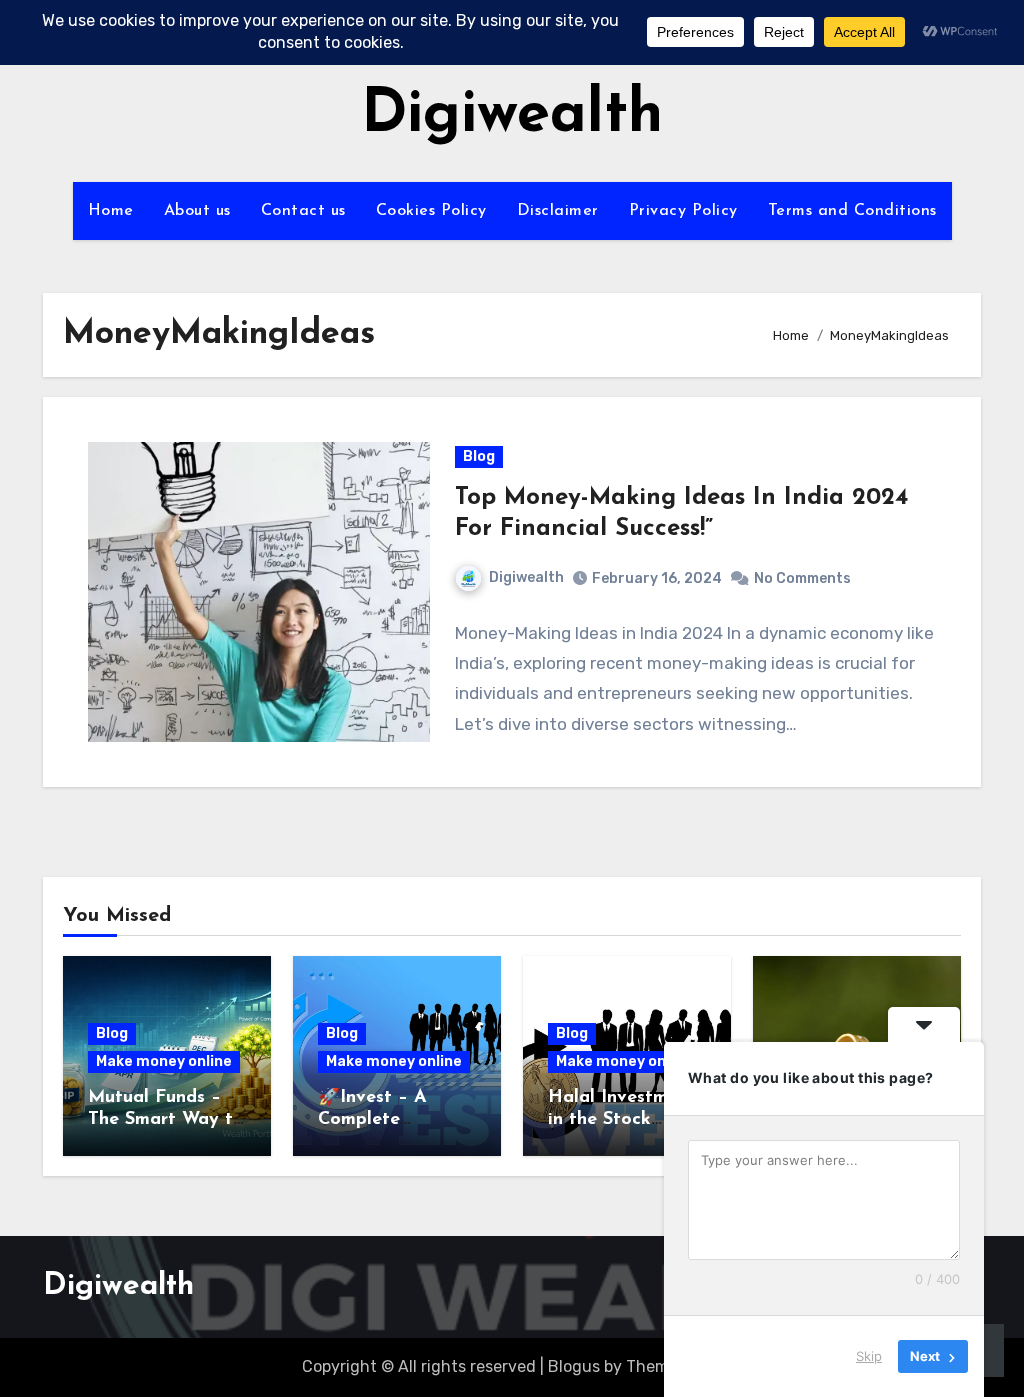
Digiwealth (512, 116)
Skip (869, 1356)
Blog (479, 456)
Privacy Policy (683, 211)
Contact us (303, 211)
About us (197, 211)
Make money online (164, 1061)
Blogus (574, 1366)
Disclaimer (558, 211)
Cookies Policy (431, 211)
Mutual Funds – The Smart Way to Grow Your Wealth (166, 1119)
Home (111, 211)
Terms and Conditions (852, 211)
